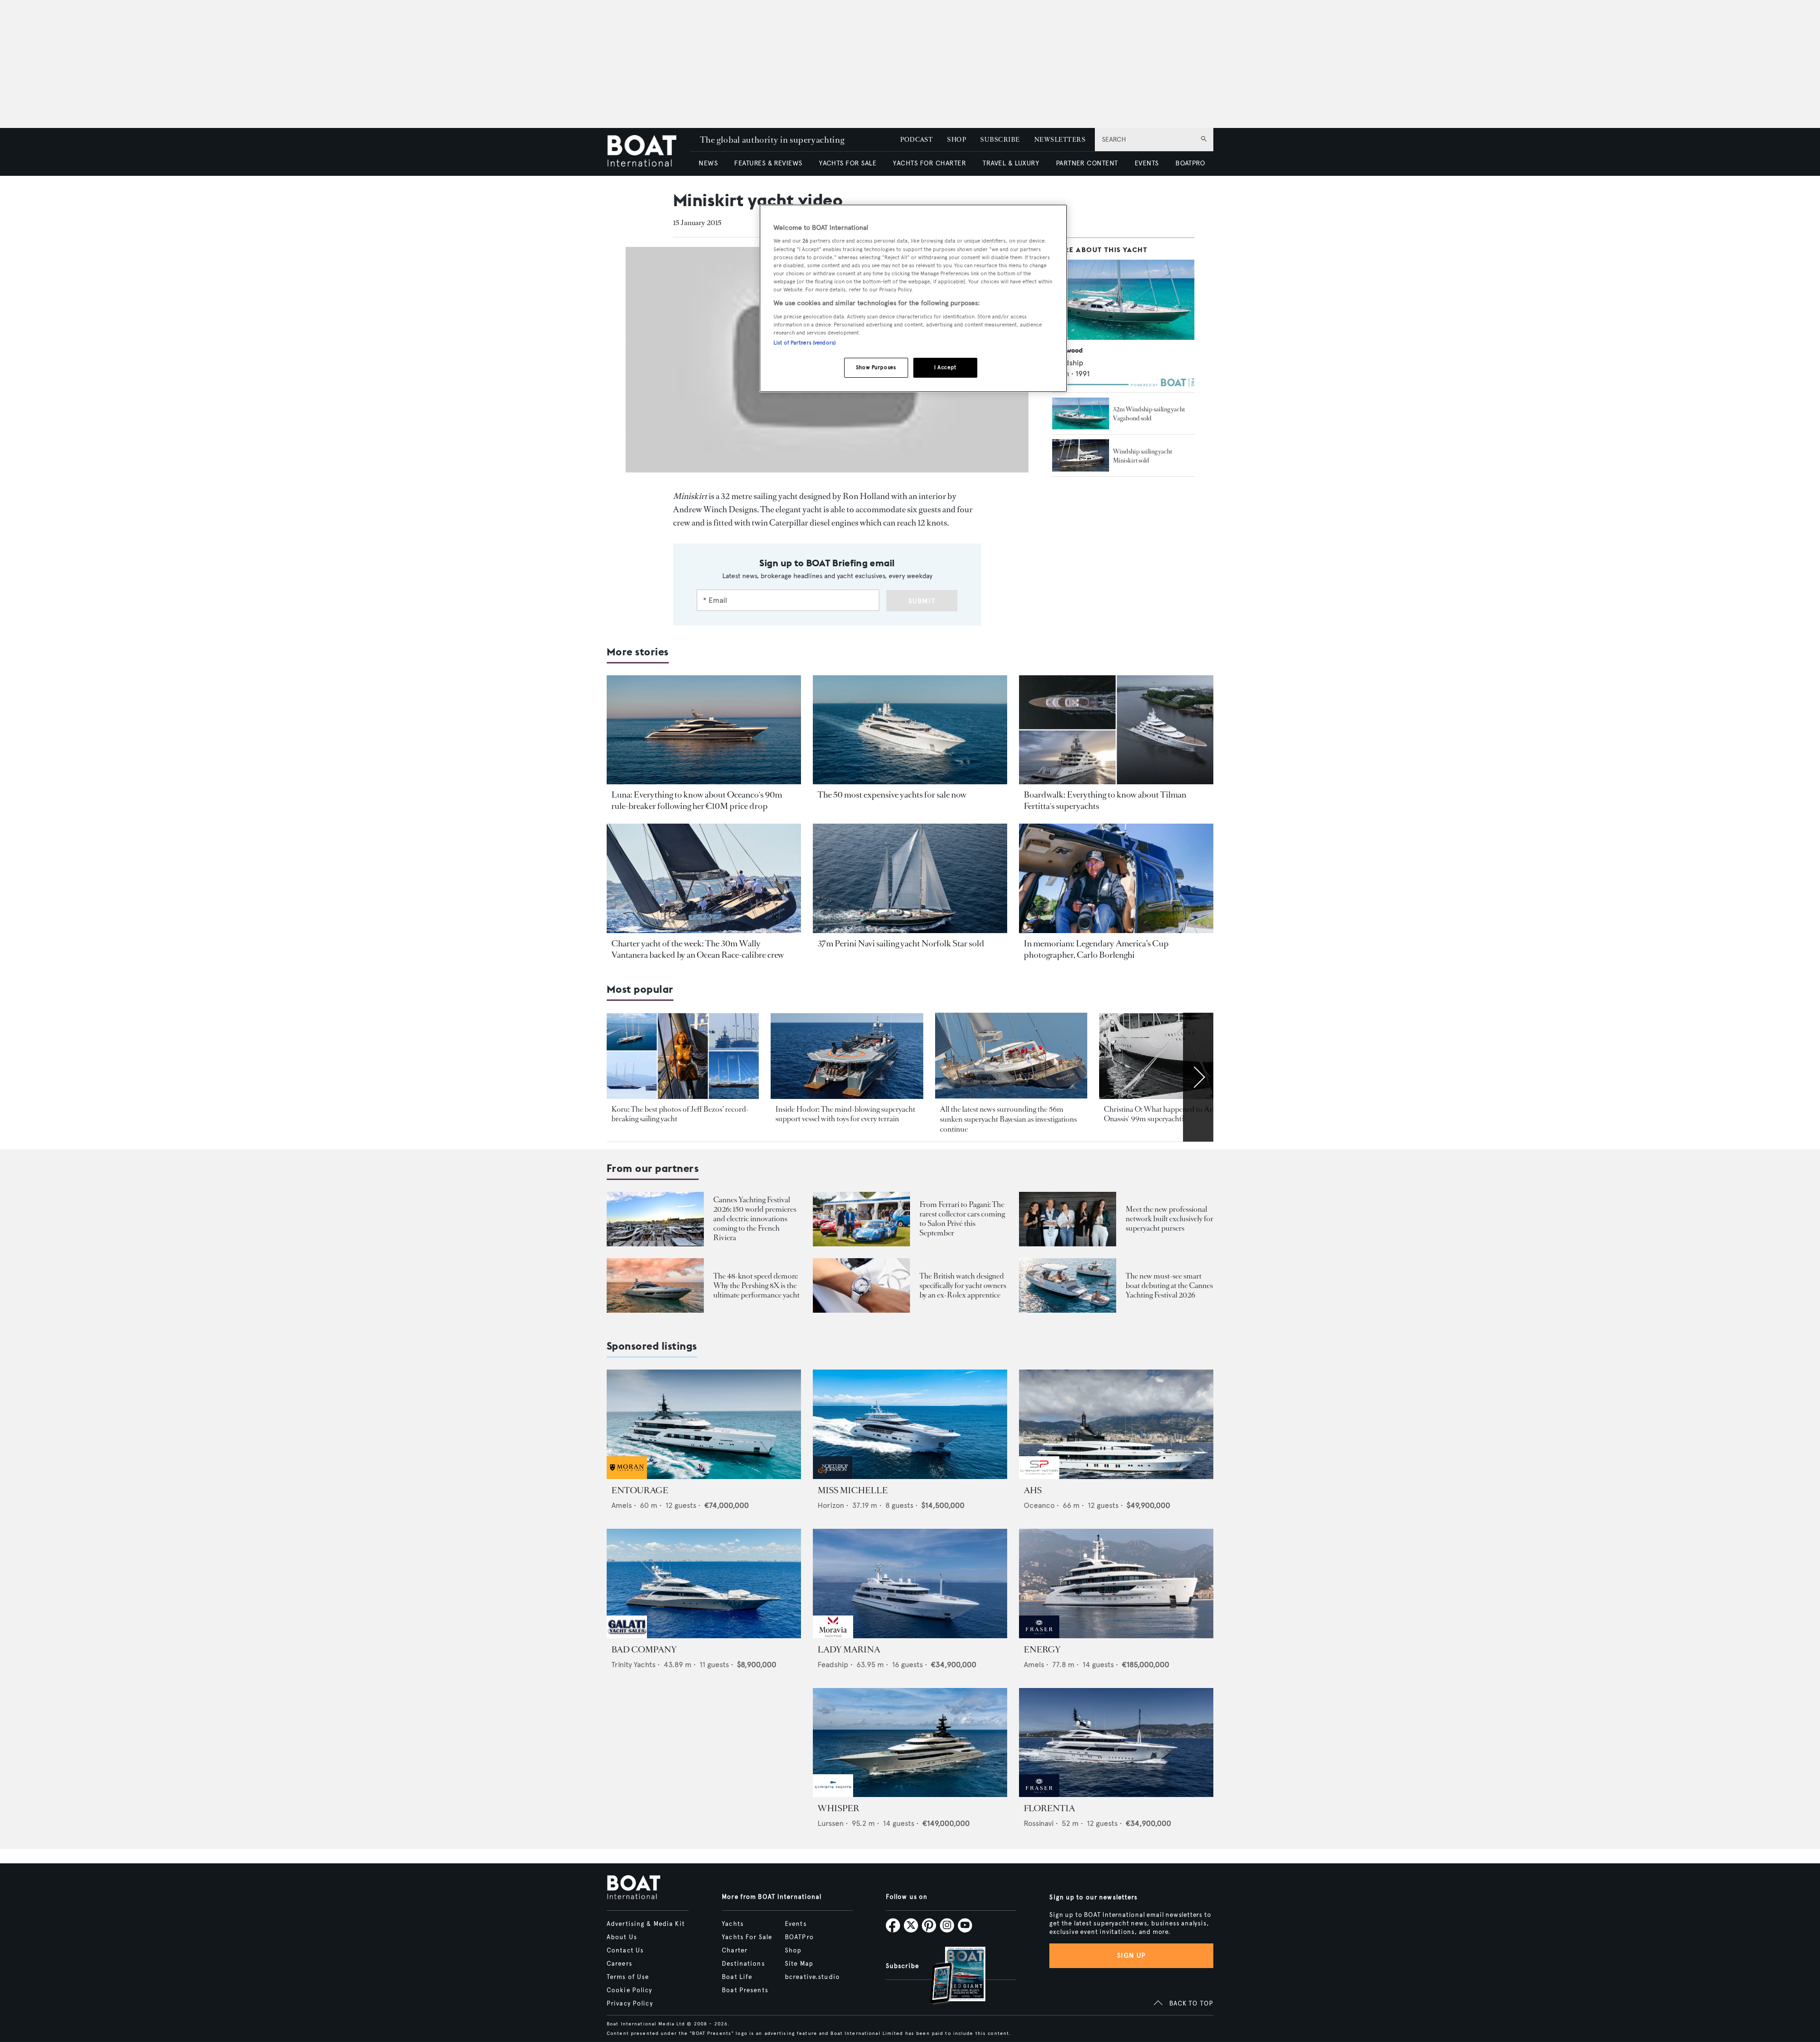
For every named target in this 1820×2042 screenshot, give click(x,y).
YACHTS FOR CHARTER (929, 163)
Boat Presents (745, 1990)
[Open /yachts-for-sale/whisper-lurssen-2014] (910, 1743)
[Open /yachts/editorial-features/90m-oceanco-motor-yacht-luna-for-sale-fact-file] (704, 730)
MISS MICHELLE (853, 1490)
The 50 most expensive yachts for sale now (892, 795)
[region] (913, 298)
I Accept (945, 367)
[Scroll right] (1198, 1077)
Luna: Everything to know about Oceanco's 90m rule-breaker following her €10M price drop (697, 800)
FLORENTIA (1049, 1808)
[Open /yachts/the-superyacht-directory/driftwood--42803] (1123, 300)
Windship (1068, 363)
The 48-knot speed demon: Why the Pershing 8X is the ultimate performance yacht (756, 1285)
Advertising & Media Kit (646, 1924)
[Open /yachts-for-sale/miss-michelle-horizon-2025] (910, 1424)
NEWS (708, 163)
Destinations (743, 1964)
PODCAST (916, 140)
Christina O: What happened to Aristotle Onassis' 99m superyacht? (1168, 1114)
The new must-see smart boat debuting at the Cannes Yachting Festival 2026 (1169, 1285)
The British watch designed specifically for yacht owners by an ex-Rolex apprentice (963, 1285)
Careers (619, 1964)
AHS (1033, 1490)
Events (796, 1924)
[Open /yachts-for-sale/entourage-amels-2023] (704, 1424)
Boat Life (737, 1977)
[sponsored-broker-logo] (627, 1476)
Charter (735, 1951)
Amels (622, 1505)
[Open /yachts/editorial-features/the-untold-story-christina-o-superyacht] (1175, 1056)
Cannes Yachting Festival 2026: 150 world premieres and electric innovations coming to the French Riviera (755, 1219)
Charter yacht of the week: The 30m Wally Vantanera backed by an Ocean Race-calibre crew (698, 949)
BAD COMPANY (644, 1650)
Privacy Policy (630, 2004)
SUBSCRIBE (1000, 140)
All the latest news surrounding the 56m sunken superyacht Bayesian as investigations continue (1008, 1119)
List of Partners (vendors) (805, 343)
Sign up (1131, 1956)
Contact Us (625, 1951)
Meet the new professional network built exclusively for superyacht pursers (1169, 1219)
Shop (793, 1951)
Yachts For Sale (747, 1937)
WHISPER (838, 1808)
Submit (922, 601)
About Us (622, 1937)
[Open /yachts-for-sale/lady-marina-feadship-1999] (910, 1584)
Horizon (831, 1505)
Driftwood (1067, 350)
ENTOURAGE (640, 1490)
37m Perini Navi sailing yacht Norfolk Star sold (901, 944)
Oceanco (1039, 1505)
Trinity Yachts (633, 1665)
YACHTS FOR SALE (848, 163)
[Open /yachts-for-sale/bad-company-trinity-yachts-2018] (704, 1584)
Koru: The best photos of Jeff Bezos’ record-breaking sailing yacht (680, 1114)
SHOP (956, 140)
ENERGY (1042, 1650)
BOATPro (799, 1937)
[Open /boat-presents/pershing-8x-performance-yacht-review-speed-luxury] (655, 1285)
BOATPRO (1190, 163)
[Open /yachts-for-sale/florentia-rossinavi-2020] (1116, 1743)
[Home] (649, 152)
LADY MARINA (849, 1650)
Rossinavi (1039, 1823)
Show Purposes (876, 367)
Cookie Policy (630, 1990)
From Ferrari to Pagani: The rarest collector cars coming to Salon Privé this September (962, 1219)
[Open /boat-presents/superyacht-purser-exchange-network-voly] (1068, 1219)
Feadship (833, 1665)
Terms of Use (628, 1977)
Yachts (733, 1924)
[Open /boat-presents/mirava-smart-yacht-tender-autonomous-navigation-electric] (1068, 1285)
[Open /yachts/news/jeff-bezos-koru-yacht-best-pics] (683, 1056)
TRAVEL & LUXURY (1011, 163)
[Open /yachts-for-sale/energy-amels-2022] (1116, 1584)
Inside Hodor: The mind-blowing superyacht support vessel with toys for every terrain (845, 1114)
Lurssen (831, 1823)
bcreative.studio (812, 1977)
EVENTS (1147, 163)
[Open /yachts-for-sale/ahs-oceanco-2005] (1116, 1424)
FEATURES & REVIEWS (768, 163)
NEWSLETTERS (1060, 140)
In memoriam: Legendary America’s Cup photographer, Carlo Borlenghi (1096, 949)
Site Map (799, 1964)
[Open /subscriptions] (950, 1976)
